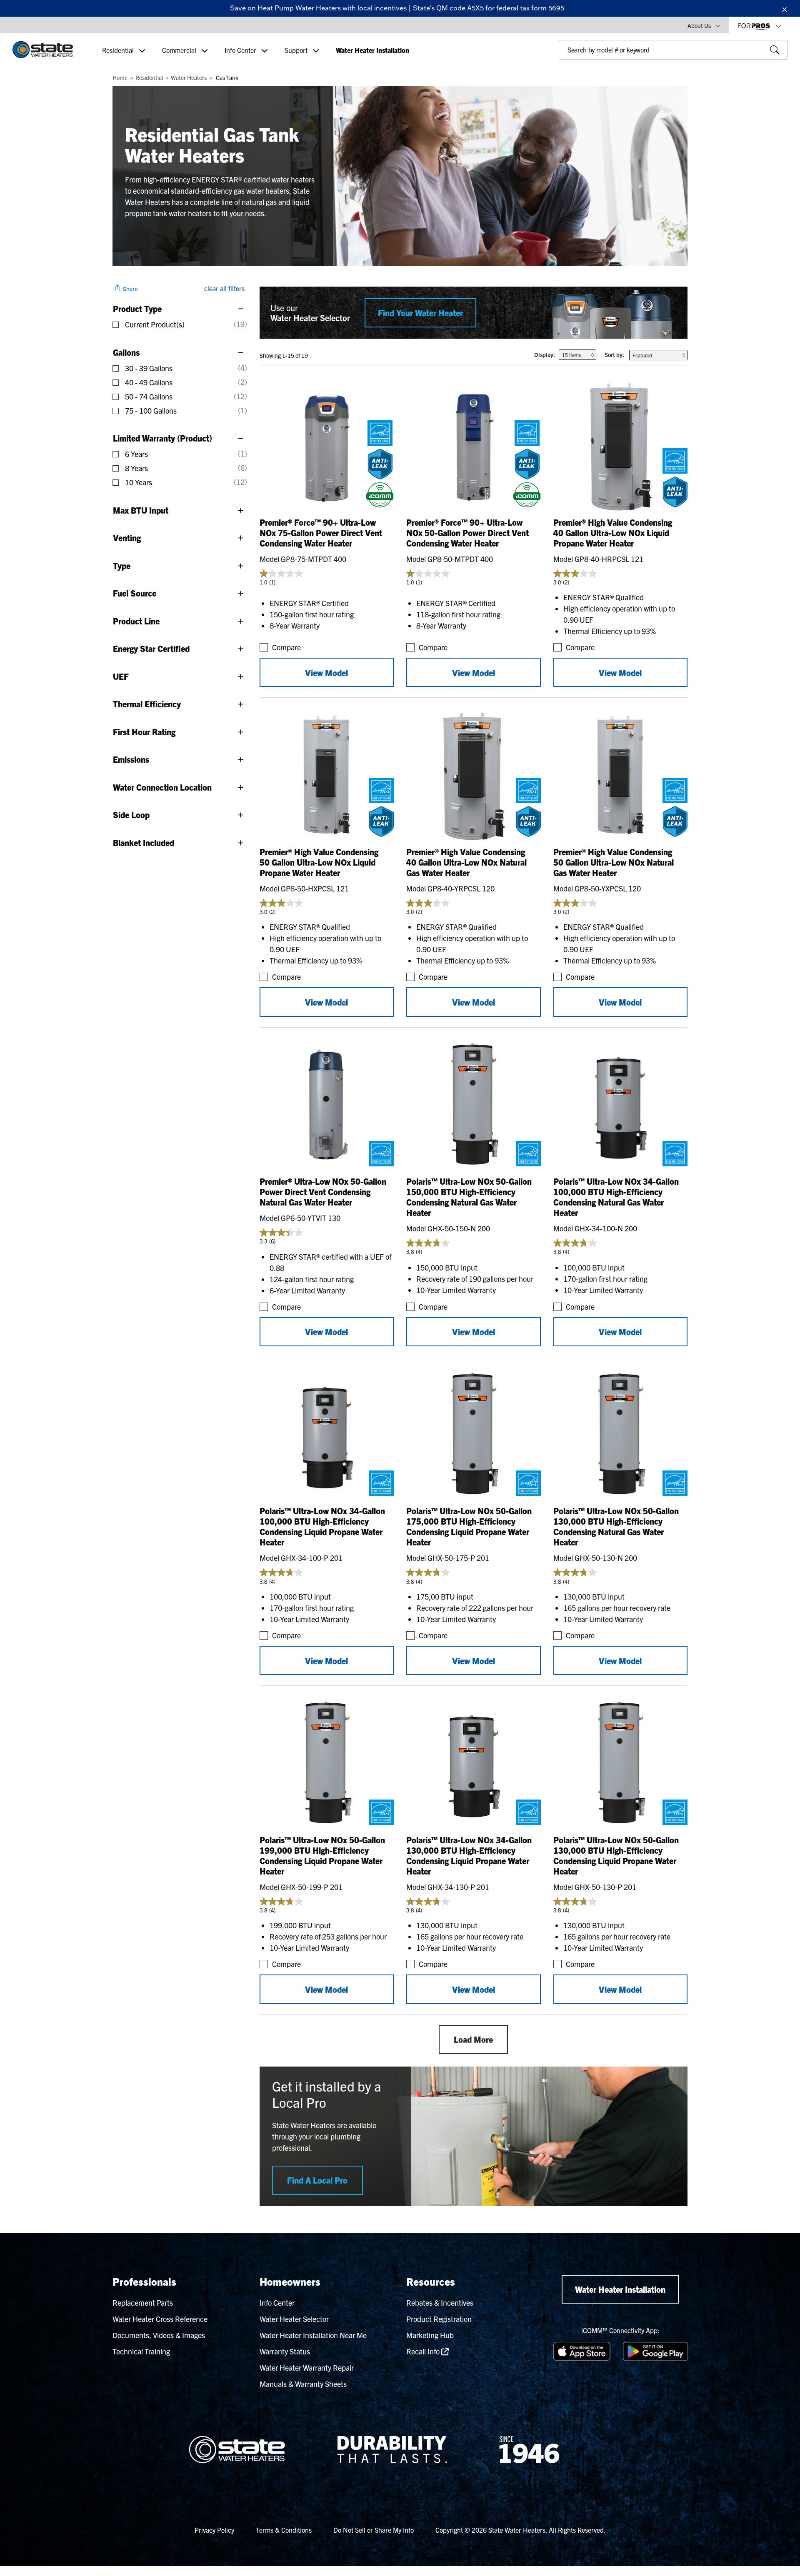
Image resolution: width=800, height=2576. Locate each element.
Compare (286, 647)
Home (120, 77)
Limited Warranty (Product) (162, 438)
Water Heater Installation (620, 2289)
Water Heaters (189, 77)
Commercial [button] (180, 50)
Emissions (131, 759)
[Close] (785, 8)
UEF (121, 676)
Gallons (126, 352)
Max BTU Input (141, 510)
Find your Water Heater (420, 313)
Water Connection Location (162, 787)
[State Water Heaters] (43, 50)
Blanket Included (144, 842)
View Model (326, 673)
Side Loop (131, 815)
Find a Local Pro (317, 2180)
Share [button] (130, 289)
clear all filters (224, 288)
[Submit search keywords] (561, 67)
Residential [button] (119, 50)
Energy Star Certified (151, 648)
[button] (704, 25)
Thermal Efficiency (147, 704)
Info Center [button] (241, 50)
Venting (127, 538)
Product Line (136, 621)
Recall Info (424, 2351)
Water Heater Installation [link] (372, 50)
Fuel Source (135, 593)
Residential (149, 77)
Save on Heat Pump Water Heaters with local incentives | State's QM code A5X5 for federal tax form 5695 (397, 8)
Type (122, 565)
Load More (473, 2039)
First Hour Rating (144, 732)
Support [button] (297, 50)
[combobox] (673, 50)
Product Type (137, 308)
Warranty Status (285, 2351)
